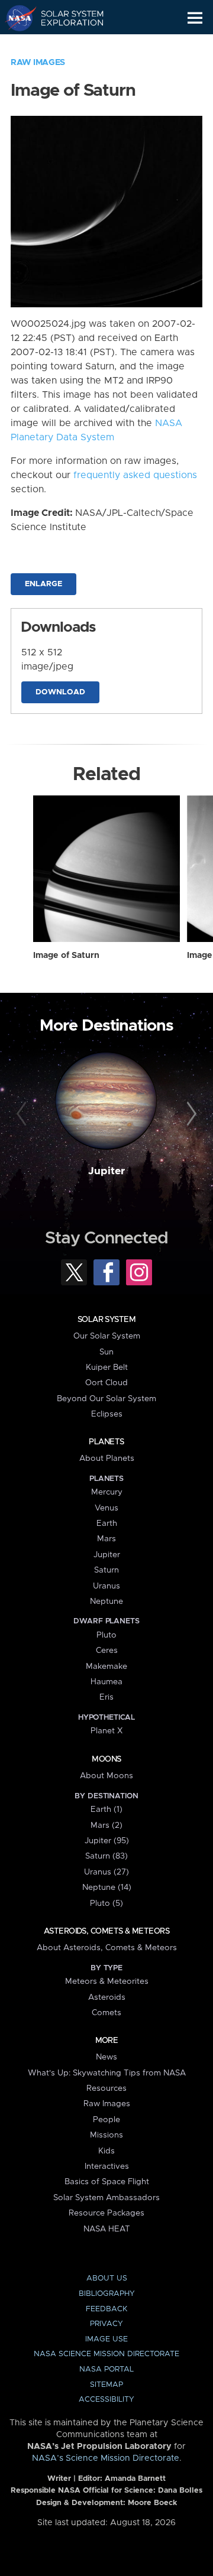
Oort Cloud (106, 1383)
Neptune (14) (107, 1888)
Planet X (106, 1731)
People (106, 2120)
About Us (107, 2278)
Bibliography (107, 2294)
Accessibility (106, 2400)
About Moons (106, 1776)
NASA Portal (106, 2369)
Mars (106, 1539)
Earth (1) (106, 1810)
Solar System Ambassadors (106, 2198)
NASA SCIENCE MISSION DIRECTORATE (106, 2354)
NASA (16, 18)
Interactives (107, 2166)
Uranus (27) (106, 1872)
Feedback (106, 2309)
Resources (106, 2088)
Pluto (106, 1635)
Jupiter (106, 1171)
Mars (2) (106, 1825)
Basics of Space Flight (107, 2182)
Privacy (106, 2324)
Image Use (106, 2339)
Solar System (106, 1320)
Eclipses (107, 1414)
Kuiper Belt (107, 1367)
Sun (106, 1352)
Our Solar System (107, 1336)
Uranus (106, 1586)
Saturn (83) (106, 1856)
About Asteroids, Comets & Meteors (107, 1948)
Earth (107, 1523)
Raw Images (38, 63)
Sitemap (106, 2385)
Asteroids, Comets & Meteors (106, 1931)
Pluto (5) (106, 1903)
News (106, 2057)
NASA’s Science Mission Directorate (106, 2458)
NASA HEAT (107, 2229)
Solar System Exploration (65, 18)
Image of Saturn (66, 956)
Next (190, 1115)
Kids (106, 2151)
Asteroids (107, 1997)
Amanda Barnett (135, 2479)
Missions (106, 2135)
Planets (106, 1442)
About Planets (107, 1458)
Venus (106, 1508)
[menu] (195, 18)
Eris (106, 1697)
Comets (106, 2013)
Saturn (106, 1570)
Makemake (106, 1667)
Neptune (106, 1602)
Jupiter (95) (107, 1841)
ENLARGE (43, 584)
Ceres (107, 1651)
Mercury (107, 1492)
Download (60, 692)
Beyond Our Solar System (106, 1399)
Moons (106, 1759)
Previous (23, 1115)
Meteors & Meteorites (107, 1981)
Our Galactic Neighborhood (65, 45)
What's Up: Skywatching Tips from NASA (107, 2073)
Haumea (106, 1682)
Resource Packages (106, 2213)
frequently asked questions (135, 475)
